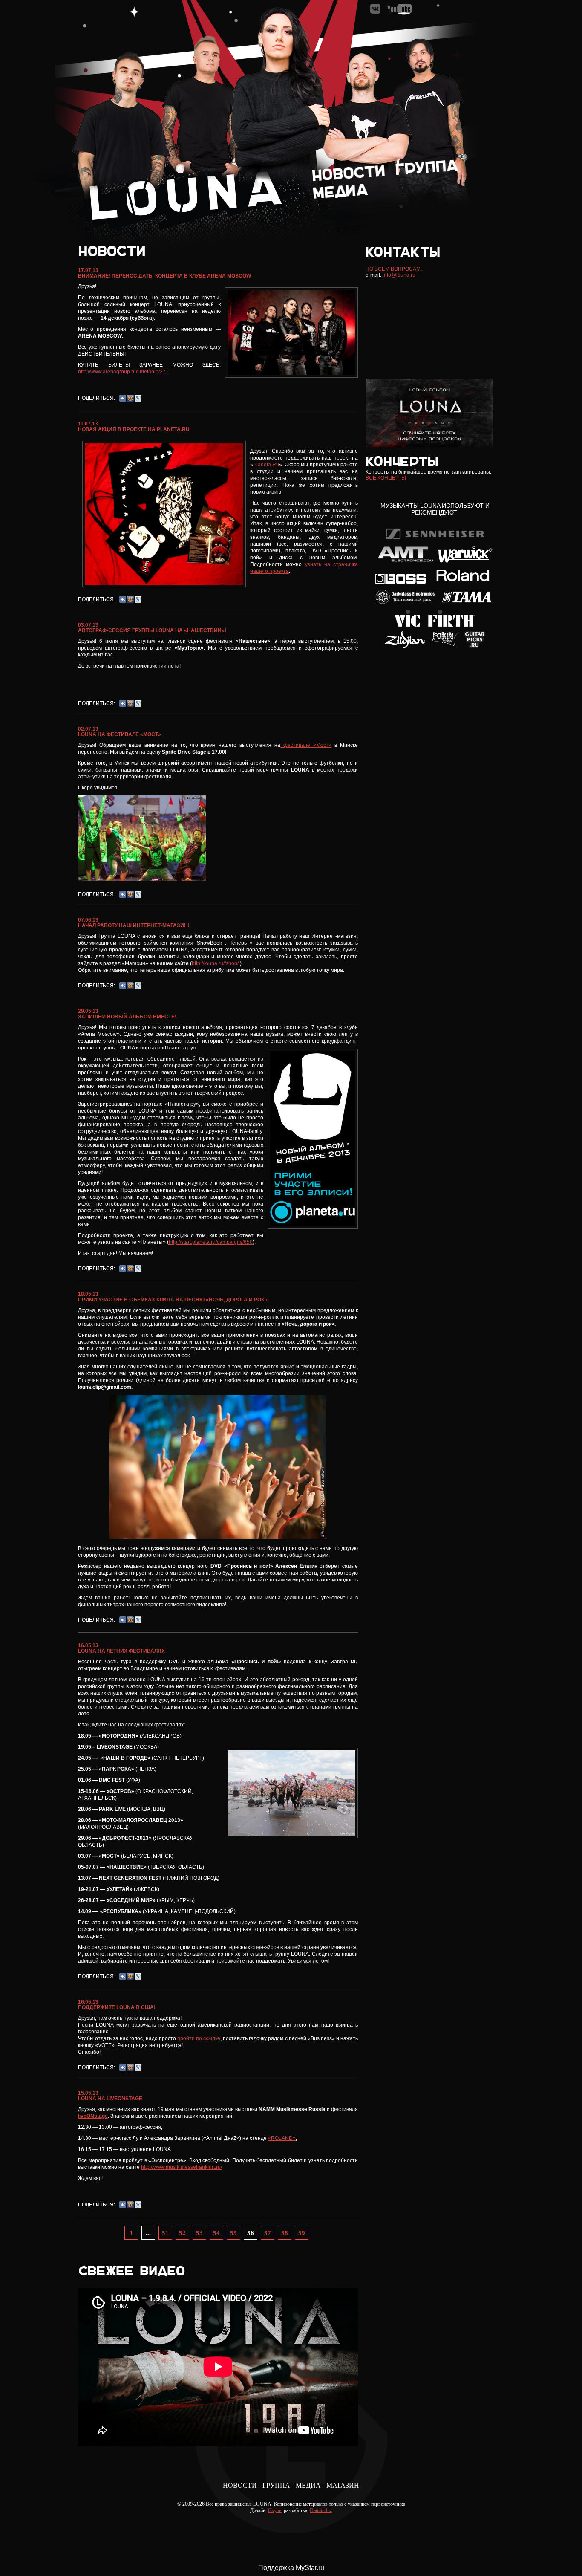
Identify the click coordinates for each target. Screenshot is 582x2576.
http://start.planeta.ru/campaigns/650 (211, 1242)
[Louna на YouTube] (399, 12)
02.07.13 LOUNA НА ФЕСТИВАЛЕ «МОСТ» (120, 732)
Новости (240, 2485)
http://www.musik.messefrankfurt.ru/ (182, 2167)
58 (285, 2233)
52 (182, 2233)
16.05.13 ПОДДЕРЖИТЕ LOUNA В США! (117, 2005)
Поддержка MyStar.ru (291, 2568)
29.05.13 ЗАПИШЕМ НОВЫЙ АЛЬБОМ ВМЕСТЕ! (127, 1014)
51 (165, 2233)
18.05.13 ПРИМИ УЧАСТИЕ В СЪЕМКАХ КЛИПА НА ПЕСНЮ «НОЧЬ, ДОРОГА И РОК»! (173, 1297)
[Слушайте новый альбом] (429, 445)
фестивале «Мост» (306, 745)
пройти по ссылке (199, 2038)
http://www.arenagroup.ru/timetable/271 (123, 372)
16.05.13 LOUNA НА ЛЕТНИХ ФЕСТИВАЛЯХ (121, 1648)
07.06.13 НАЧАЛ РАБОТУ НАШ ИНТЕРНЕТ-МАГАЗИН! (134, 923)
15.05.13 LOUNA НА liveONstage (110, 2096)
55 (233, 2233)
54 (216, 2233)
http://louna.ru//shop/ (215, 963)
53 (199, 2233)
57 (268, 2233)
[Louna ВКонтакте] (376, 12)
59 (302, 2233)
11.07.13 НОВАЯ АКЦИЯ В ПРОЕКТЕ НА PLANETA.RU (134, 426)
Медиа (308, 2485)
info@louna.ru (399, 275)
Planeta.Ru (266, 465)
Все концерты (386, 478)
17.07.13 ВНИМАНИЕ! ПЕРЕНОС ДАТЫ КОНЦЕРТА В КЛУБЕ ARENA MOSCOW (164, 273)
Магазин (343, 2485)
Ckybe (275, 2510)
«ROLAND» (282, 2138)
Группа (276, 2485)
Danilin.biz (321, 2510)
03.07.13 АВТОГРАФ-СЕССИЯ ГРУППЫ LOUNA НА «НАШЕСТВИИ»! (152, 628)
